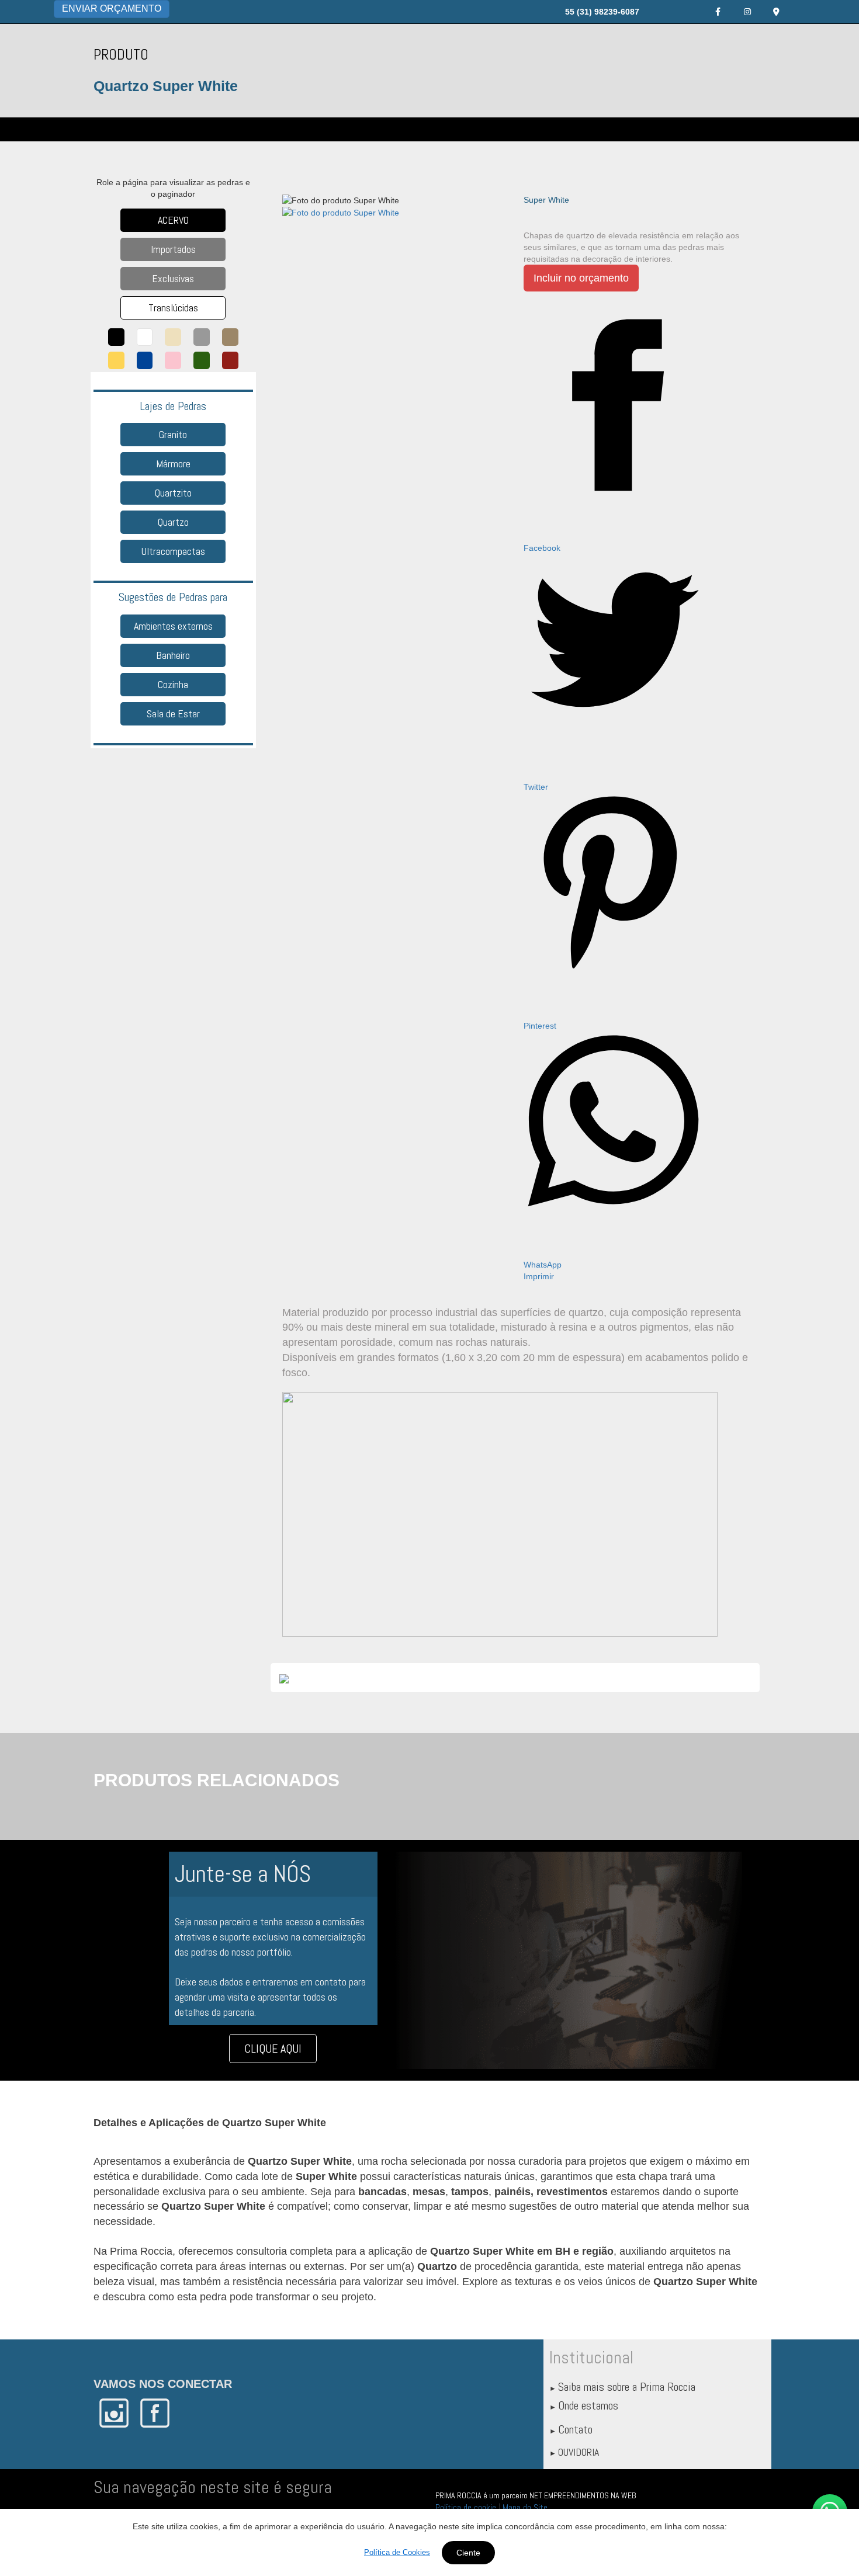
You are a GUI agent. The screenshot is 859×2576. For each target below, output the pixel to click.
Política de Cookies (397, 2552)
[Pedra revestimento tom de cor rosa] (173, 360)
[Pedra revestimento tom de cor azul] (145, 360)
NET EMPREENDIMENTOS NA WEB (583, 2495)
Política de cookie (466, 2507)
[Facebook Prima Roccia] (718, 12)
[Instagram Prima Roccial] (747, 12)
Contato (575, 2429)
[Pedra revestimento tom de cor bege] (173, 337)
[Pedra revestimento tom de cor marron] (230, 337)
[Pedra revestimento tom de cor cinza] (202, 337)
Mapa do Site (525, 2507)
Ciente (468, 2553)
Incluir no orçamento (581, 278)
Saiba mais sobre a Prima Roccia (627, 2387)
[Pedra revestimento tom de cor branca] (145, 337)
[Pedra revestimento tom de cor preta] (116, 337)
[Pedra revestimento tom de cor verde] (202, 360)
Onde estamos (588, 2405)
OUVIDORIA (579, 2452)
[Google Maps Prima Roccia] (777, 12)
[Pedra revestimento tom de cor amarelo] (116, 360)
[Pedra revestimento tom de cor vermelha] (230, 360)
